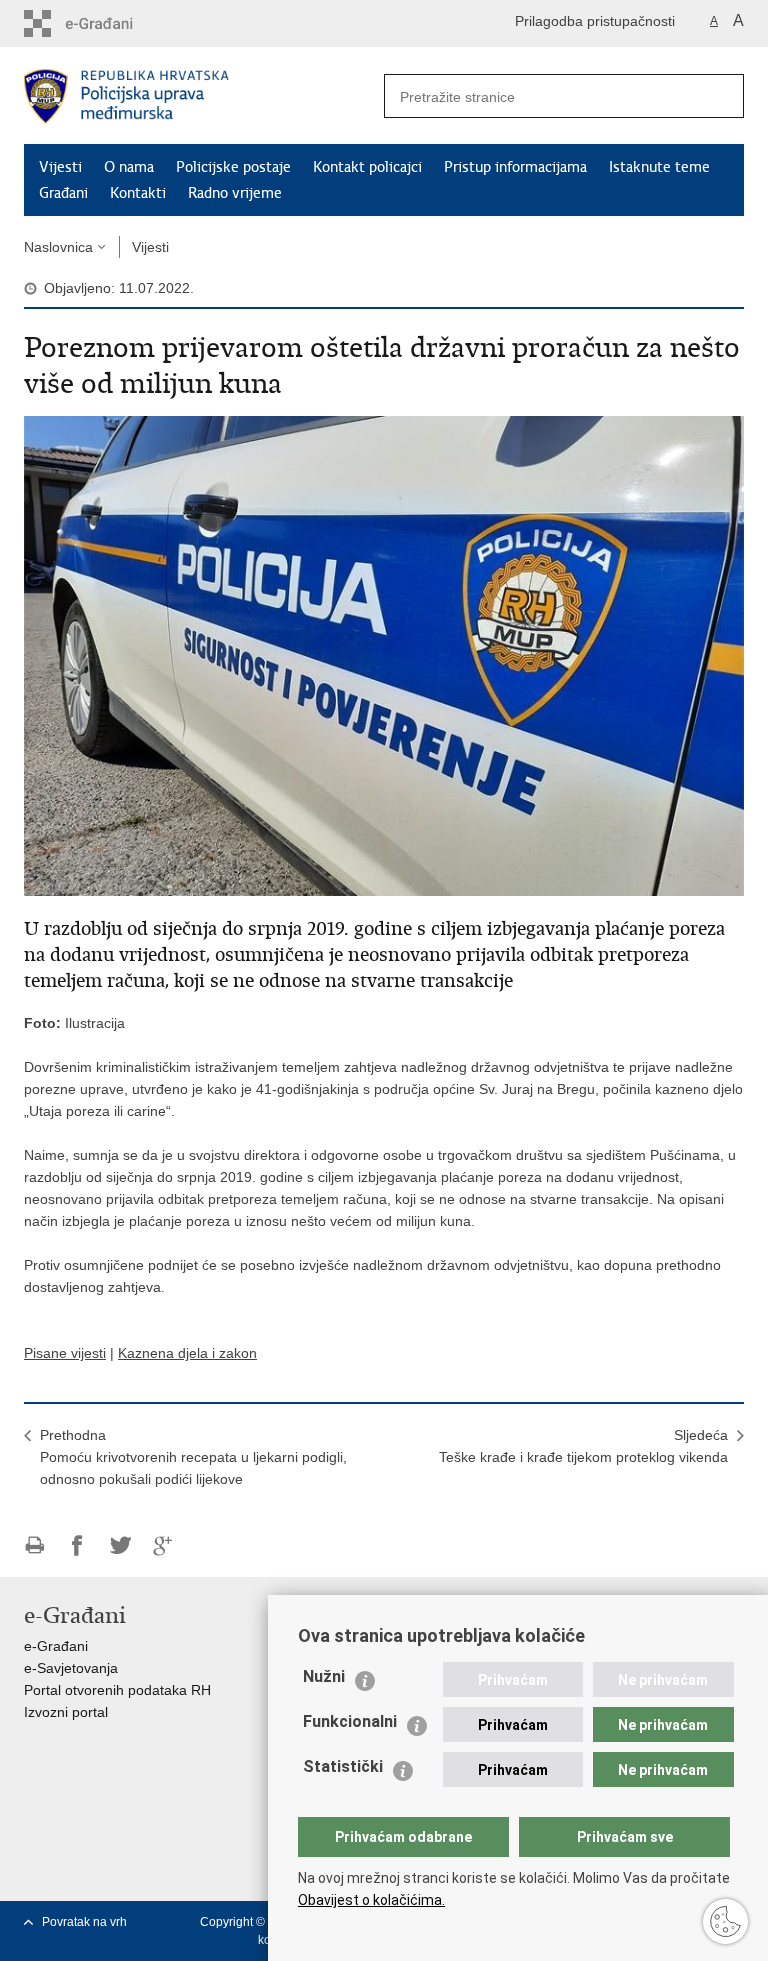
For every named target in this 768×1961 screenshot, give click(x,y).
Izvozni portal (66, 1712)
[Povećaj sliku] (384, 655)
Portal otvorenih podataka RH (117, 1690)
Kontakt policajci (367, 167)
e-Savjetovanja (71, 1668)
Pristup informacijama (515, 167)
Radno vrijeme (235, 193)
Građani (63, 193)
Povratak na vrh (84, 1922)
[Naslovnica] (204, 96)
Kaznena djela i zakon (187, 1353)
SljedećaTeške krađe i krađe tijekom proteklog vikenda (583, 1446)
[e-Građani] (109, 23)
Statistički (343, 1766)
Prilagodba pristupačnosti (595, 21)
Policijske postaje (233, 167)
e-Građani (56, 1646)
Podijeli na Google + (163, 1545)
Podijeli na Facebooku (77, 1545)
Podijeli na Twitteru (120, 1545)
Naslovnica (58, 247)
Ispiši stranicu (34, 1545)
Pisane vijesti (65, 1353)
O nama (129, 167)
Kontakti (138, 193)
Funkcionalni (350, 1721)
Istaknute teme (659, 167)
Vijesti (60, 167)
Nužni (324, 1676)
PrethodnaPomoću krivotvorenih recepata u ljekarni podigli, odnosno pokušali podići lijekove (193, 1457)
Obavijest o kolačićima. (371, 1900)
